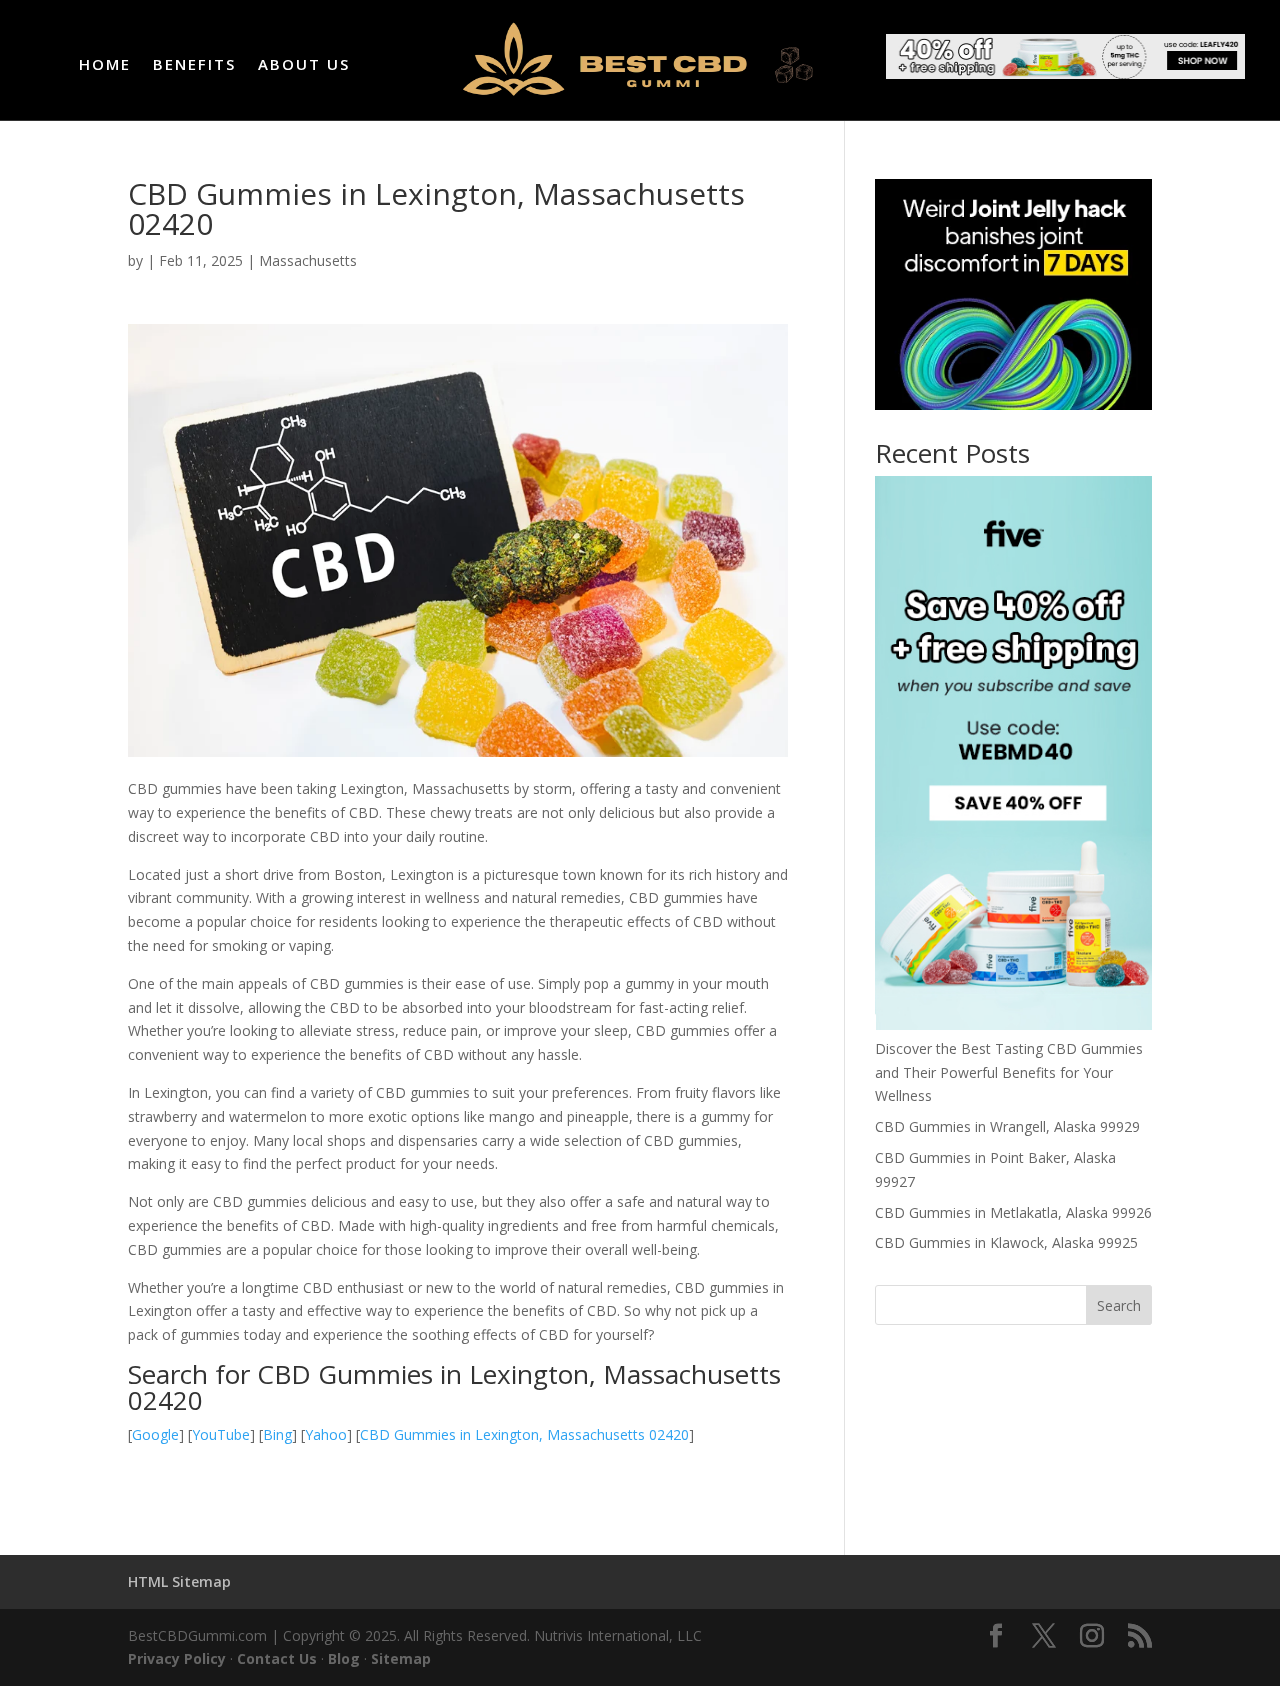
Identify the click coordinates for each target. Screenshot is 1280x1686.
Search (1119, 1305)
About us (304, 65)
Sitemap (401, 1658)
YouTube (221, 1434)
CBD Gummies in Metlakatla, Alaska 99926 (1013, 1212)
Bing (277, 1434)
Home (105, 65)
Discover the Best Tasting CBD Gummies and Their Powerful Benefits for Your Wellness (1009, 1072)
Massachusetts (308, 260)
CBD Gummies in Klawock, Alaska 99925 (1006, 1242)
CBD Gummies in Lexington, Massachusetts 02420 (524, 1434)
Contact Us (277, 1658)
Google (155, 1434)
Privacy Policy (177, 1658)
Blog (344, 1658)
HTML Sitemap (179, 1581)
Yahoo (326, 1434)
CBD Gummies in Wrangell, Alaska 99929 (1007, 1126)
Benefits (194, 65)
